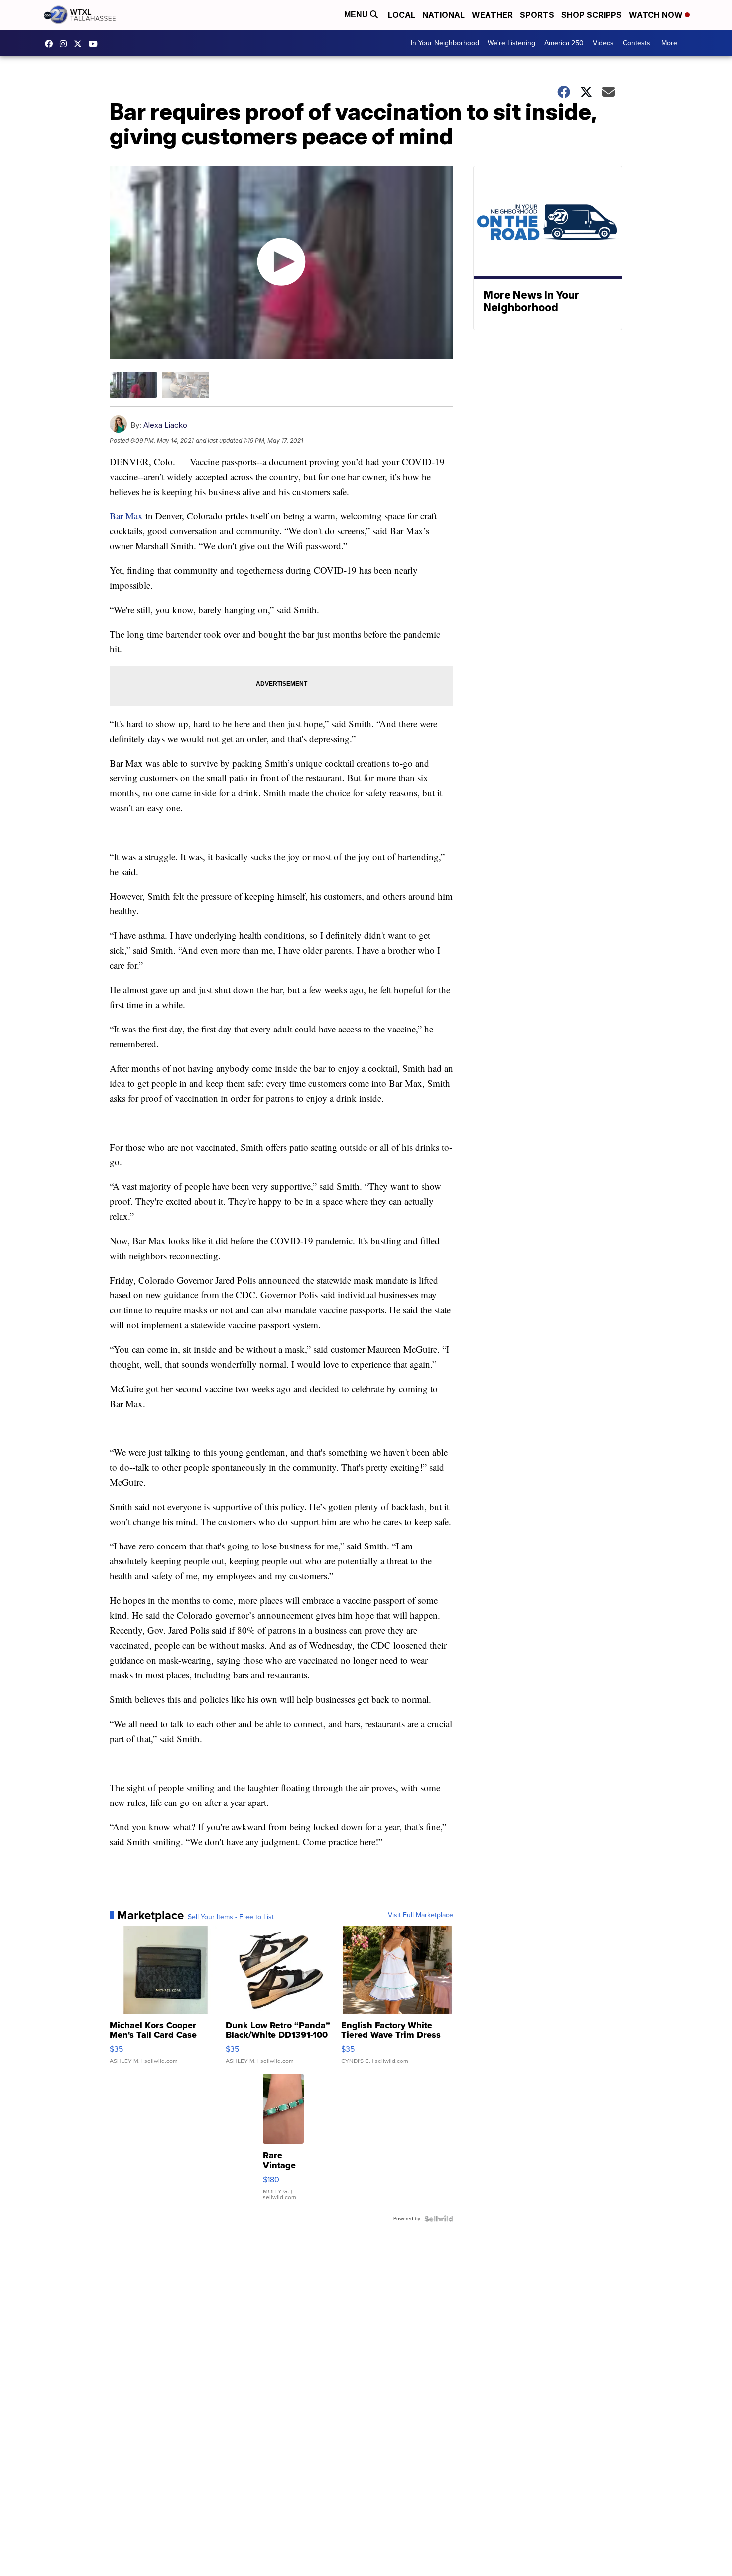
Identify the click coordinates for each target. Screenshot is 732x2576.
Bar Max (126, 516)
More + (672, 43)
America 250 (564, 43)
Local (402, 15)
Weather (492, 15)
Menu (357, 15)
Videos (603, 43)
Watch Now (657, 15)
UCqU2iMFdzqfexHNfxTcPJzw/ (96, 44)
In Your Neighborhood (445, 43)
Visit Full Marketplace (421, 1915)
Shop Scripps (592, 15)
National (443, 15)
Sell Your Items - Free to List (231, 1917)
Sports (537, 15)
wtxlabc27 (66, 44)
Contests (637, 43)
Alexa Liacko (165, 425)
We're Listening (512, 43)
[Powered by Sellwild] (439, 2219)
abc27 (80, 44)
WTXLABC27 (51, 44)
